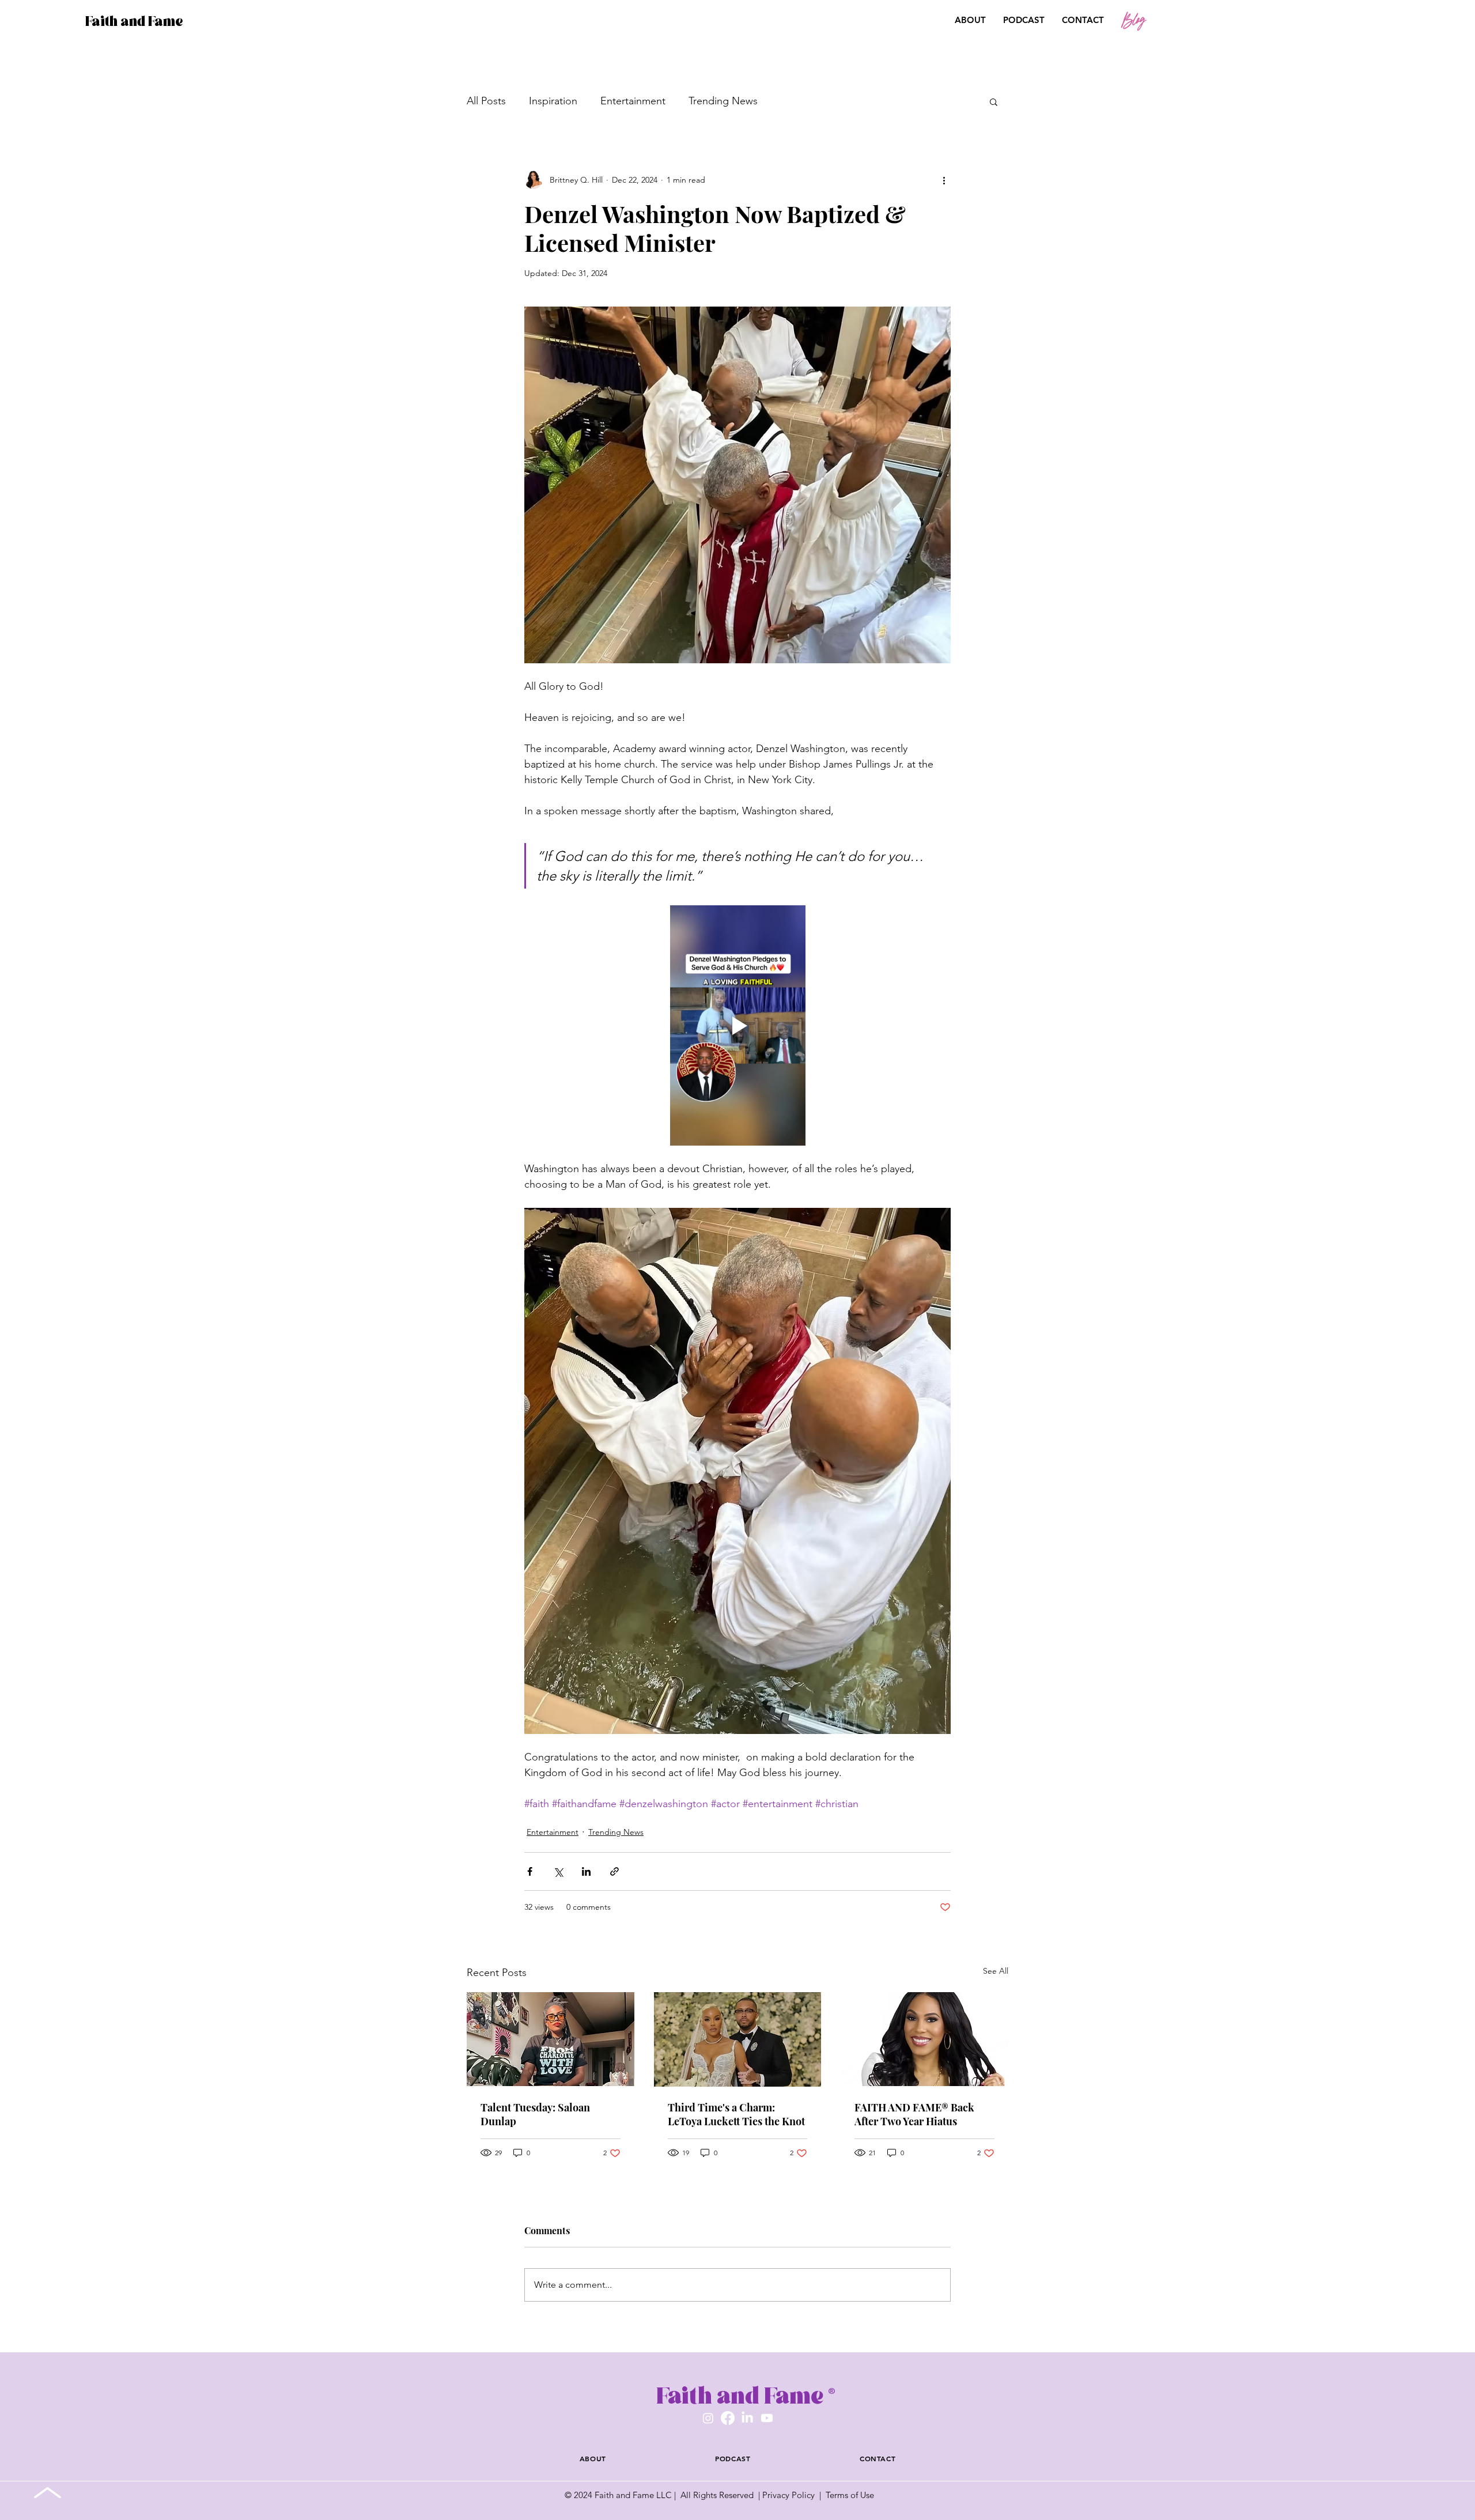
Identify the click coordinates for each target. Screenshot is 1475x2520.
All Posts (486, 101)
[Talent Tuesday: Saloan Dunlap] (551, 2039)
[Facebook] (728, 2418)
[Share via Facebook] (530, 1871)
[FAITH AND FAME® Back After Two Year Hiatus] (924, 2039)
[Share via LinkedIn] (586, 1871)
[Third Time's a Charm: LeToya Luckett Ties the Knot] (738, 2039)
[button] (1403, 21)
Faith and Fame (134, 21)
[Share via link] (614, 1871)
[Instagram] (708, 2418)
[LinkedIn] (747, 2418)
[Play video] (737, 1025)
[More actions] (944, 180)
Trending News (723, 101)
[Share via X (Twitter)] (558, 1871)
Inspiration (553, 101)
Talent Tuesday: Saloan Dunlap (535, 2114)
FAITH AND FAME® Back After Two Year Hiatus (914, 2114)
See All (996, 1971)
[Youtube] (767, 2418)
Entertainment (633, 101)
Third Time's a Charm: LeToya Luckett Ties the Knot (736, 2114)
